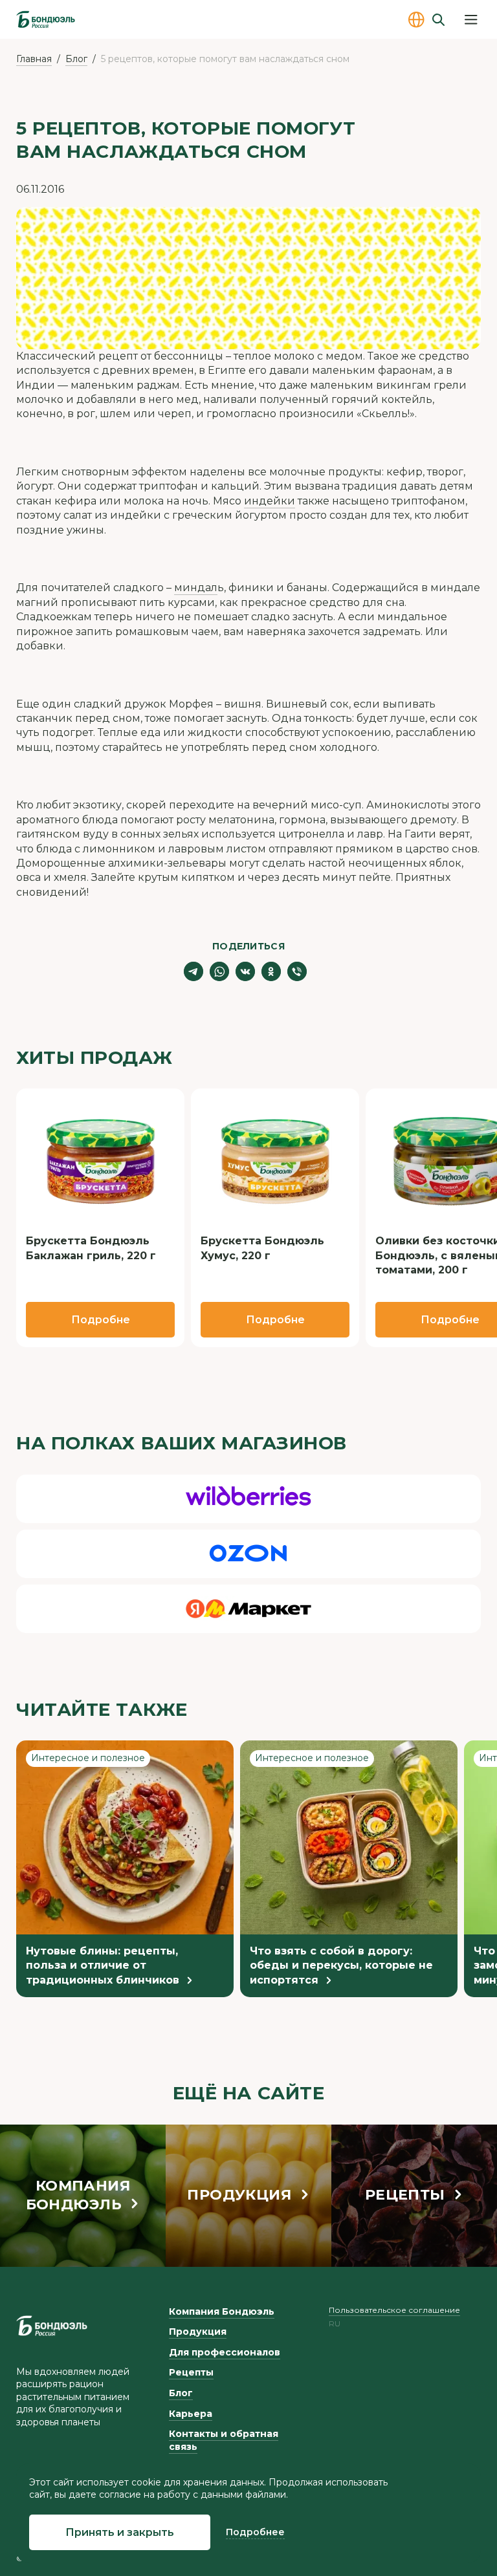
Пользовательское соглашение (394, 2310)
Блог (76, 59)
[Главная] (46, 19)
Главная (34, 59)
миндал (196, 588)
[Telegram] (193, 971)
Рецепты (191, 2372)
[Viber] (297, 971)
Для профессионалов (225, 2352)
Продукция (198, 2332)
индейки (270, 501)
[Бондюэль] (52, 2326)
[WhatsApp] (219, 971)
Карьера (191, 2414)
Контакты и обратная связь (224, 2440)
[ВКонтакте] (245, 971)
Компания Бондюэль (222, 2311)
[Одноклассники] (271, 971)
